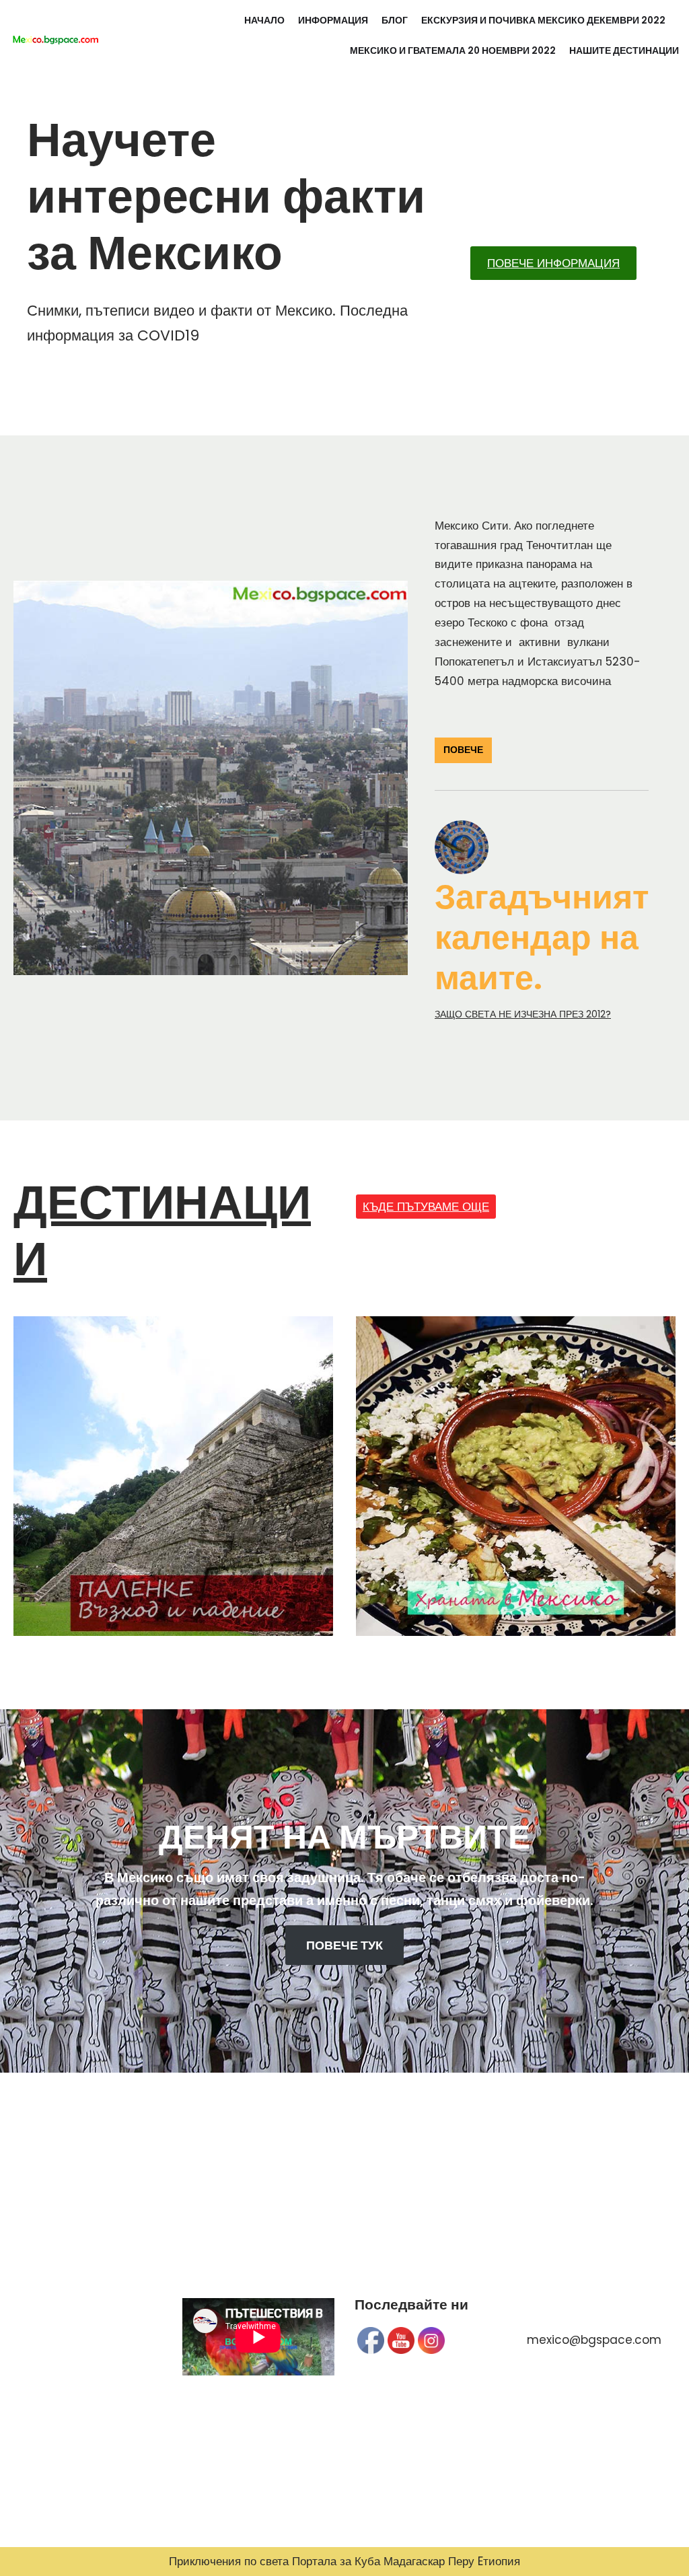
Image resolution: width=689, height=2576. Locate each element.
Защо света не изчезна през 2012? (523, 1014)
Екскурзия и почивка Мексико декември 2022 (543, 21)
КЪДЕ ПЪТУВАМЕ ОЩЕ (426, 1207)
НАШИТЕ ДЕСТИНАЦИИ (624, 51)
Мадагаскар (414, 2561)
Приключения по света (229, 2561)
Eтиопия (499, 2561)
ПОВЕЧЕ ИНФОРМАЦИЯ (553, 263)
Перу (461, 2561)
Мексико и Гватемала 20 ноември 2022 (453, 51)
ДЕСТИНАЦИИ (162, 1230)
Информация (333, 21)
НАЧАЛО (264, 21)
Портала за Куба (336, 2561)
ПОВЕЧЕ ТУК (344, 1945)
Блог (395, 21)
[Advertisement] (86, 2340)
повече (463, 750)
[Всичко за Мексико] (55, 36)
